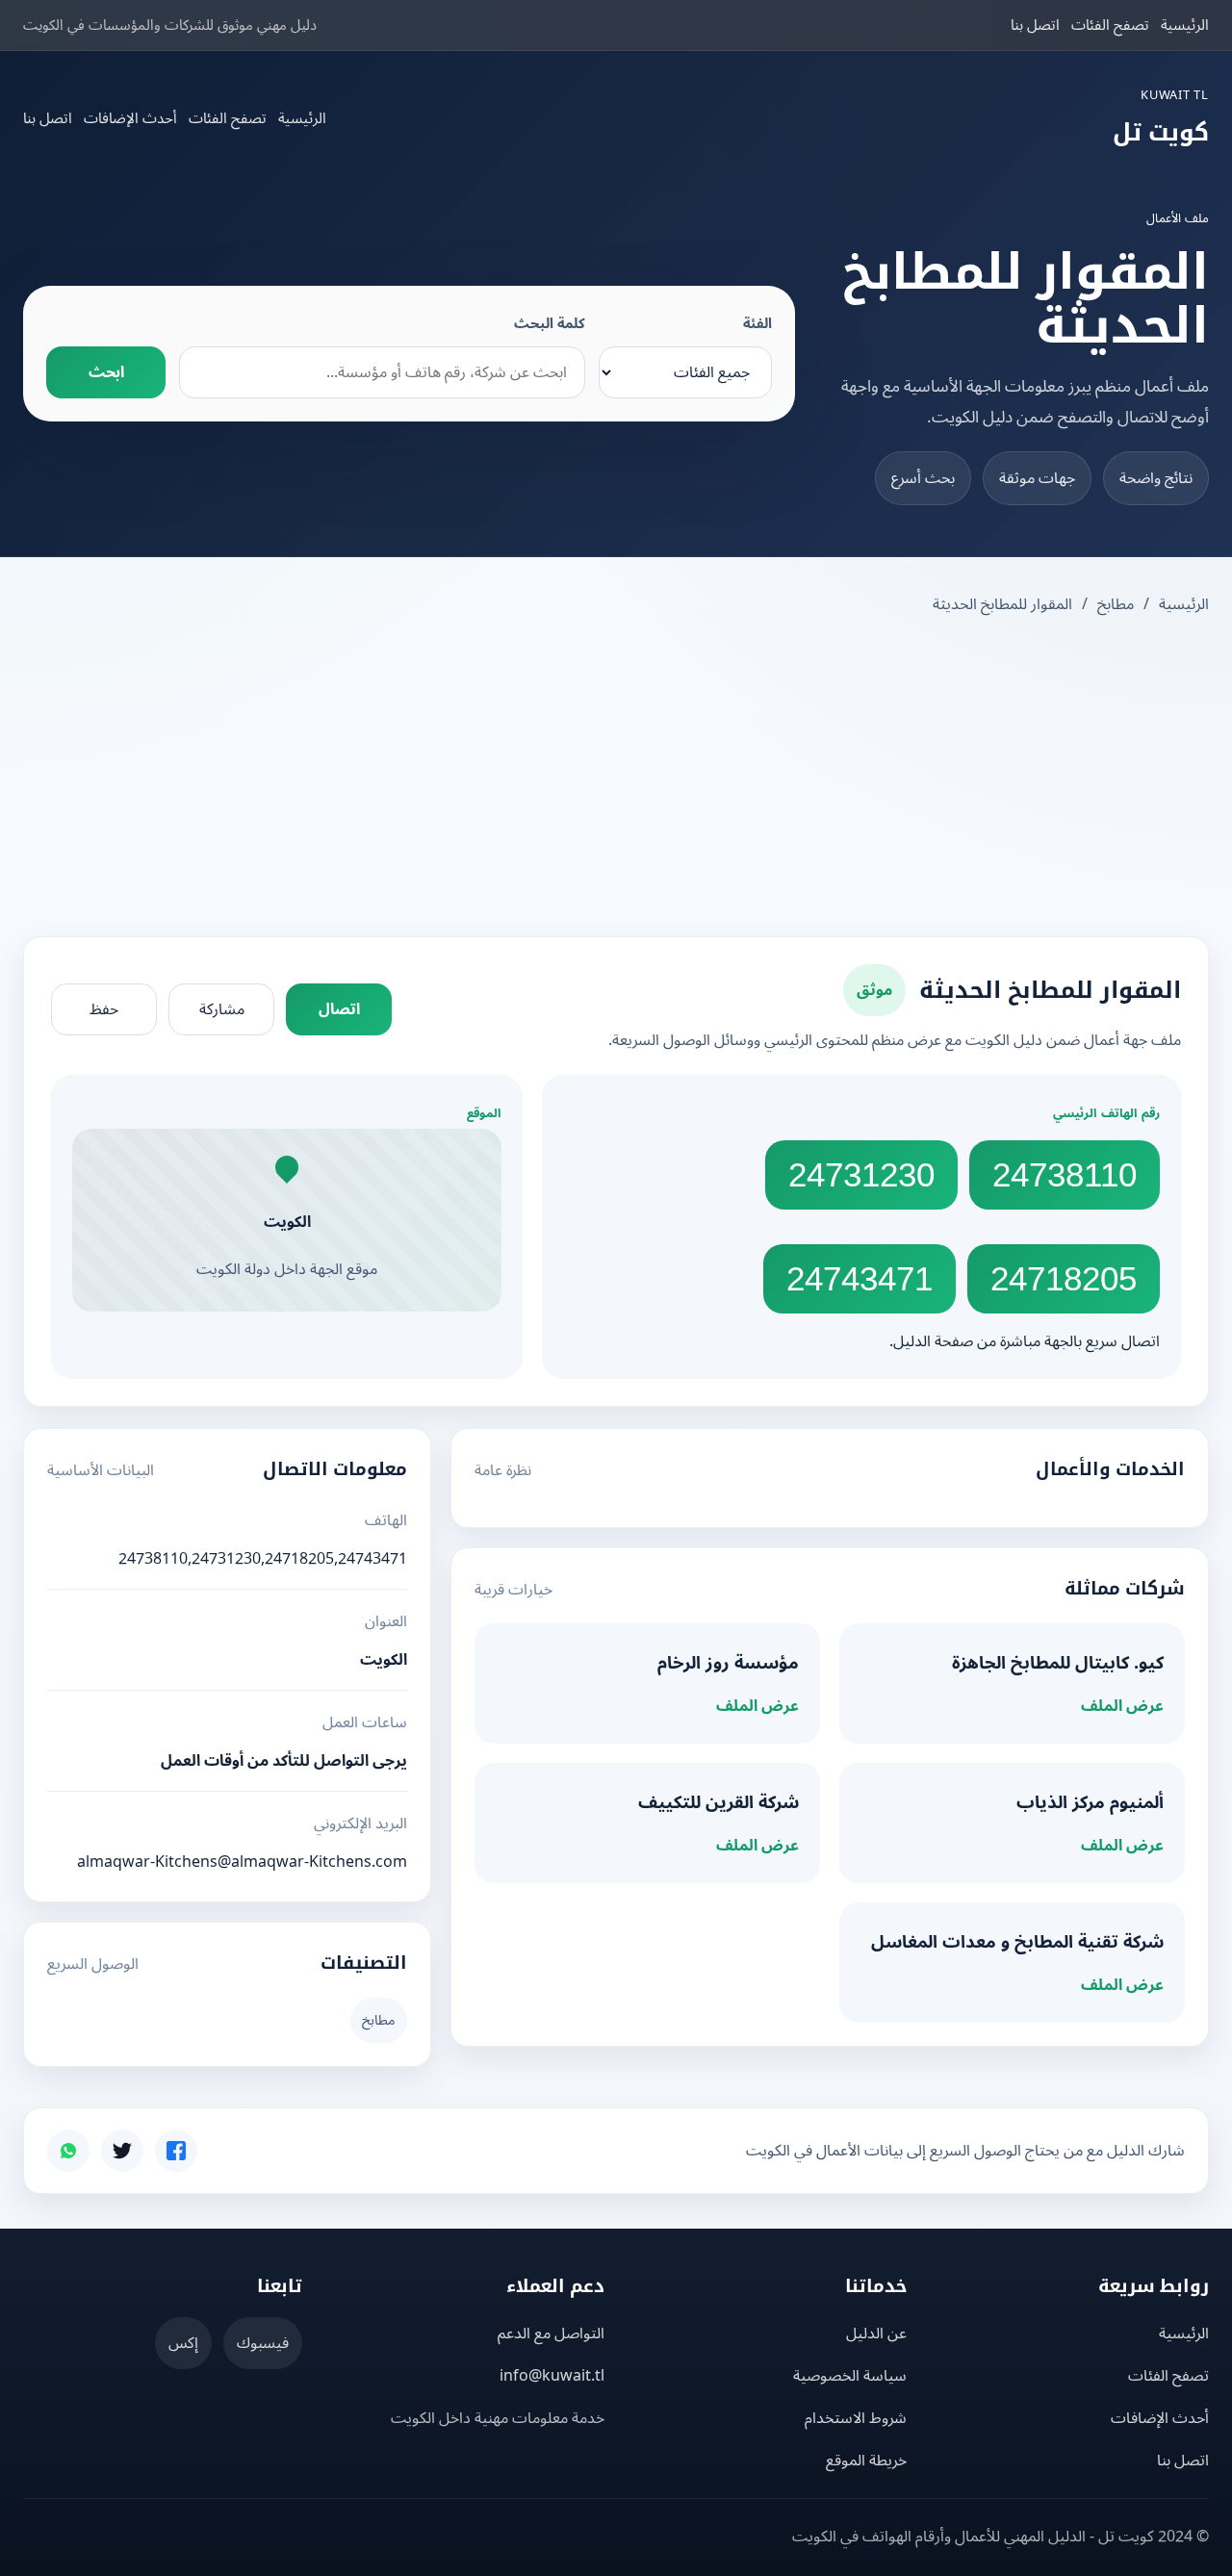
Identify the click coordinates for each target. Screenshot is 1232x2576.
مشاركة (222, 1009)
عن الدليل (876, 2334)
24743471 (860, 1278)
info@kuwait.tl (552, 2376)
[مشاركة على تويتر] (122, 2151)
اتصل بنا (1035, 25)
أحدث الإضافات (130, 118)
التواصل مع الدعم (551, 2334)
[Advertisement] (616, 778)
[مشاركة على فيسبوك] (176, 2151)
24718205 (1064, 1278)
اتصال (339, 1009)
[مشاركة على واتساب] (68, 2151)
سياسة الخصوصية (850, 2376)
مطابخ (1116, 604)
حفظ (104, 1009)
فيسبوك (263, 2343)
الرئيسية (1185, 25)
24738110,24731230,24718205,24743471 (263, 1559)
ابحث (106, 372)
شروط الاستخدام (856, 2418)
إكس (183, 2343)
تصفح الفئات (1110, 25)
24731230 (861, 1174)
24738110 (1065, 1174)
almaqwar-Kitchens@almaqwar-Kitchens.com (242, 1862)
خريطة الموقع (866, 2461)
